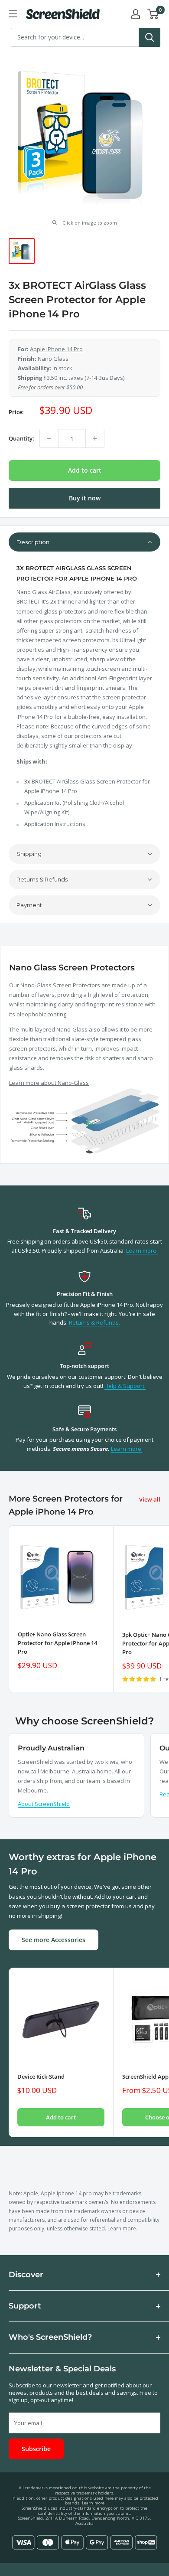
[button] (84, 542)
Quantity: (21, 438)
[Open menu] (13, 14)
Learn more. (142, 1250)
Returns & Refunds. (94, 1322)
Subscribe (36, 2449)
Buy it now (85, 498)
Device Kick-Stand (41, 2076)
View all (150, 1499)
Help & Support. (125, 1386)
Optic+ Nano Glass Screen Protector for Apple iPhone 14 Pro (57, 1643)
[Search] (149, 37)
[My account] (136, 14)
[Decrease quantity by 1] (49, 438)
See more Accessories (54, 1940)
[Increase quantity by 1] (95, 438)
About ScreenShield (44, 1804)
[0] (153, 14)
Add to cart (85, 470)
